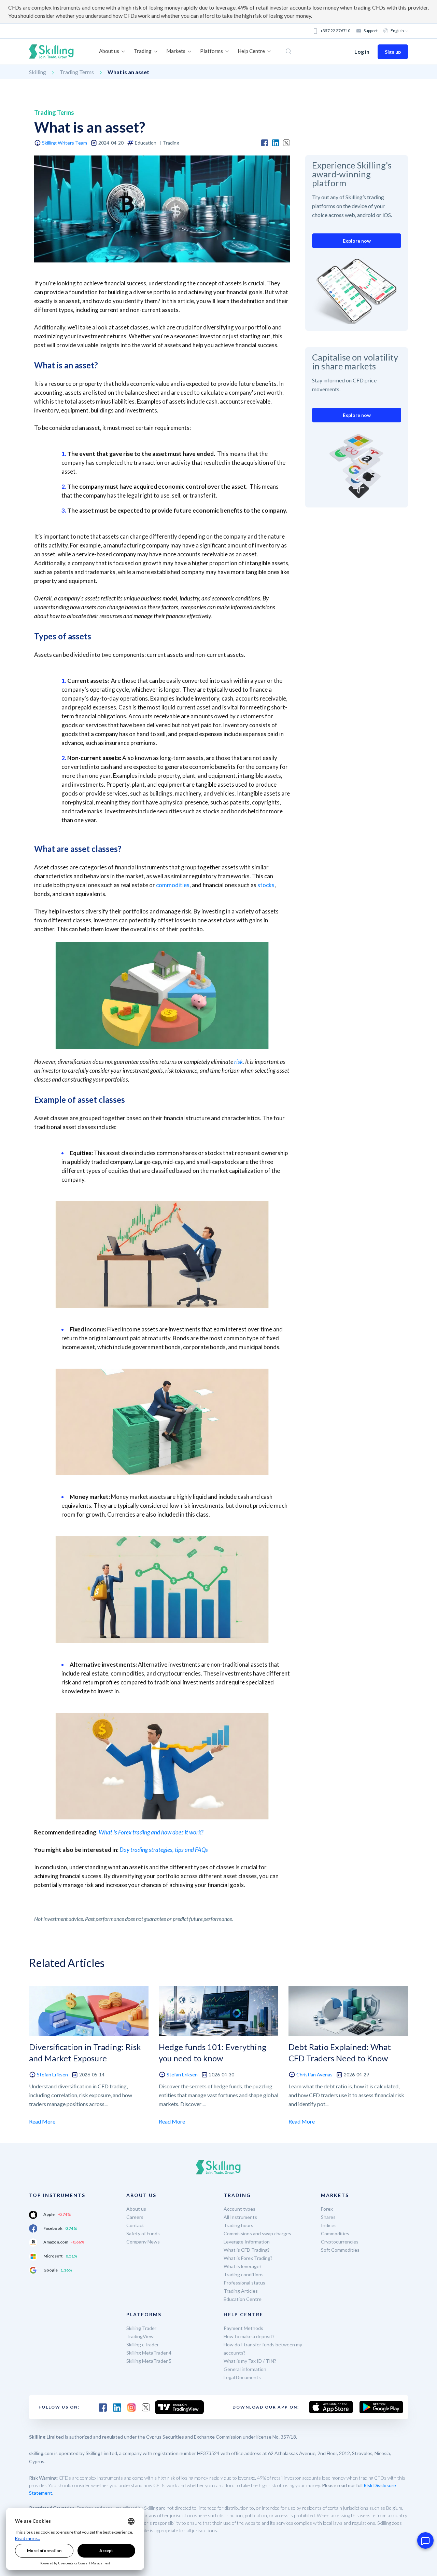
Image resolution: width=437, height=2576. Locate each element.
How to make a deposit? (249, 2336)
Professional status (244, 2283)
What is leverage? (243, 2266)
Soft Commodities (340, 2250)
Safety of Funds (143, 2233)
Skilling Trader (141, 2328)
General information (245, 2369)
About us (136, 2209)
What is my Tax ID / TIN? (250, 2361)
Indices (329, 2225)
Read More (42, 2121)
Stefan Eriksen (52, 2075)
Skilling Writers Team (65, 143)
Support (371, 31)
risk (238, 1062)
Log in (362, 51)
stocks (266, 885)
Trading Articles (241, 2291)
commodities (173, 885)
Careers (135, 2217)
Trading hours (238, 2225)
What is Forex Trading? (248, 2258)
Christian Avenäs (314, 2075)
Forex (327, 2209)
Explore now (357, 241)
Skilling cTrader (143, 2344)
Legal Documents (242, 2377)
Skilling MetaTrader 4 (149, 2353)
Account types (239, 2209)
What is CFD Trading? (247, 2250)
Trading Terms (77, 72)
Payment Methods (243, 2328)
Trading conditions (244, 2274)
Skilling (38, 72)
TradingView (140, 2336)
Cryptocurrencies (340, 2242)
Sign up (393, 52)
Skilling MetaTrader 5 (149, 2361)
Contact (135, 2225)
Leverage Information (247, 2242)
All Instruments (240, 2217)
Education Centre (243, 2299)
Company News (143, 2242)
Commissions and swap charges (257, 2233)
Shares (328, 2217)
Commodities (335, 2233)
